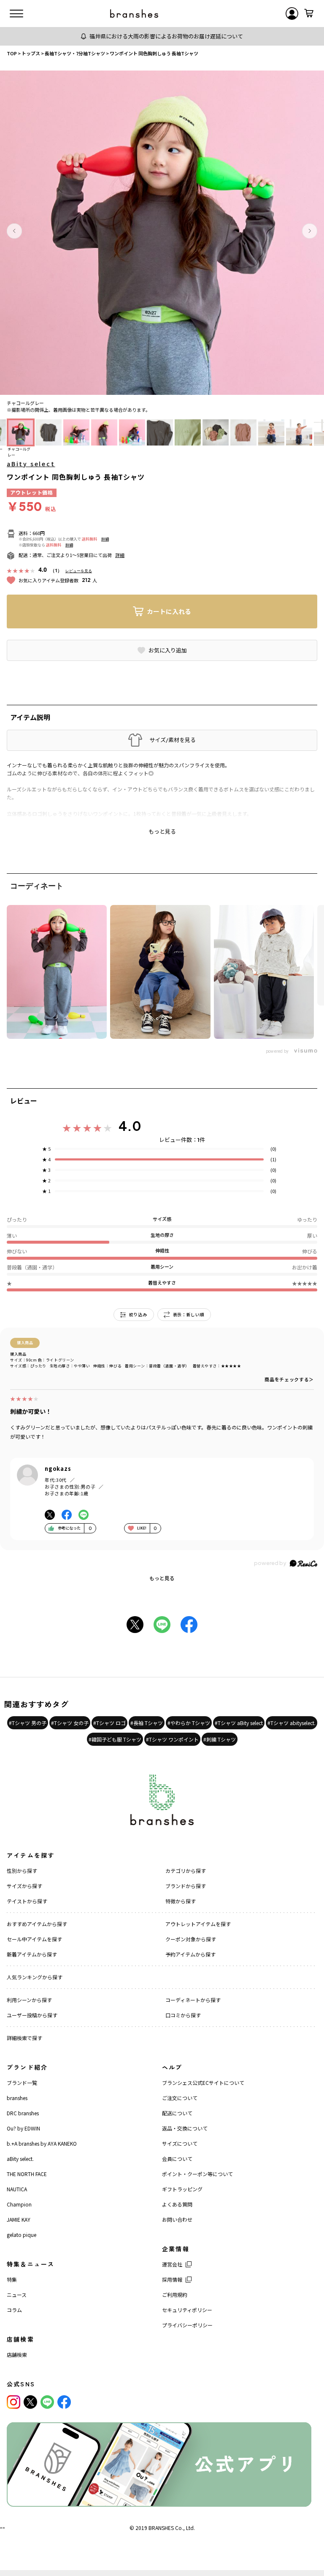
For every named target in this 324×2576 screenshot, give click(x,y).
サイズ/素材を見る (173, 740)
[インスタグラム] (13, 2402)
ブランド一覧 (22, 2083)
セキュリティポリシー (187, 2310)
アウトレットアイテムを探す (198, 1924)
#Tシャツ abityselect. (292, 1723)
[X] (30, 2402)
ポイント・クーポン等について (197, 2174)
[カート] (309, 14)
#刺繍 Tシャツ (220, 1739)
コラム (14, 2310)
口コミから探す (183, 2015)
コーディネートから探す (193, 2000)
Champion (19, 2204)
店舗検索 (17, 2355)
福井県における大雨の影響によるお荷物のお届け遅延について (166, 36)
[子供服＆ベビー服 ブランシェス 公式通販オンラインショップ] (134, 14)
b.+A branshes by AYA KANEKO (42, 2143)
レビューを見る (79, 571)
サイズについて (180, 2143)
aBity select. (20, 2159)
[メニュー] (16, 14)
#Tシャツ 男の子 (28, 1723)
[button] (14, 231)
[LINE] (47, 2402)
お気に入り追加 (168, 650)
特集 (12, 2279)
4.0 (130, 1126)
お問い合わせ (177, 2219)
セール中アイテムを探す (34, 1939)
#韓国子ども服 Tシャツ (115, 1739)
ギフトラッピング (182, 2189)
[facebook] (64, 2402)
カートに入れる (169, 611)
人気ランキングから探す (35, 1977)
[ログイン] (292, 14)
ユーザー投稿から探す (32, 2015)
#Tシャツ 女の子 (70, 1723)
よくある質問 (177, 2204)
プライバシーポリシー (187, 2325)
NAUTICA (17, 2189)
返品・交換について (185, 2128)
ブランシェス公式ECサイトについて (203, 2083)
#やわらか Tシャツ (189, 1723)
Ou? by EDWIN (23, 2128)
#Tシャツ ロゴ (109, 1723)
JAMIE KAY (19, 2219)
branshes (17, 2098)
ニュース (17, 2295)
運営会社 (172, 2264)
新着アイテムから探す (32, 1954)
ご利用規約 (175, 2295)
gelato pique (22, 2235)
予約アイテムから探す (190, 1954)
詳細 (105, 539)
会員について (177, 2159)
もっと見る (162, 1578)
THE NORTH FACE (27, 2174)
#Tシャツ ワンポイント (172, 1739)
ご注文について (180, 2098)
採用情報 (172, 2279)
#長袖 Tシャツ (147, 1723)
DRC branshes (23, 2113)
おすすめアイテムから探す (37, 1924)
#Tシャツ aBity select (239, 1723)
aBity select (31, 464)
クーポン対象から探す (191, 1939)
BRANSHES (161, 2528)
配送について (177, 2113)
